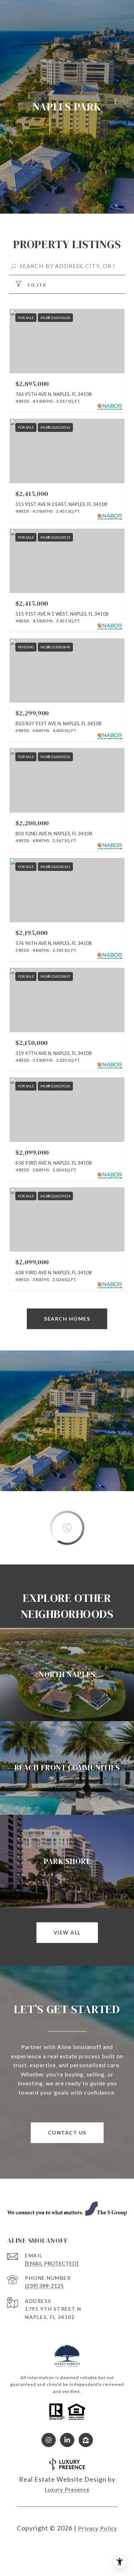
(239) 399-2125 (44, 2286)
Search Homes (67, 1319)
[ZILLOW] (86, 2440)
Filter (36, 285)
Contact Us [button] (67, 2133)
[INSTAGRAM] (49, 2440)
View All (67, 1932)
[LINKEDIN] (67, 2440)
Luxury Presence (67, 2489)
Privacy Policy (98, 2528)
